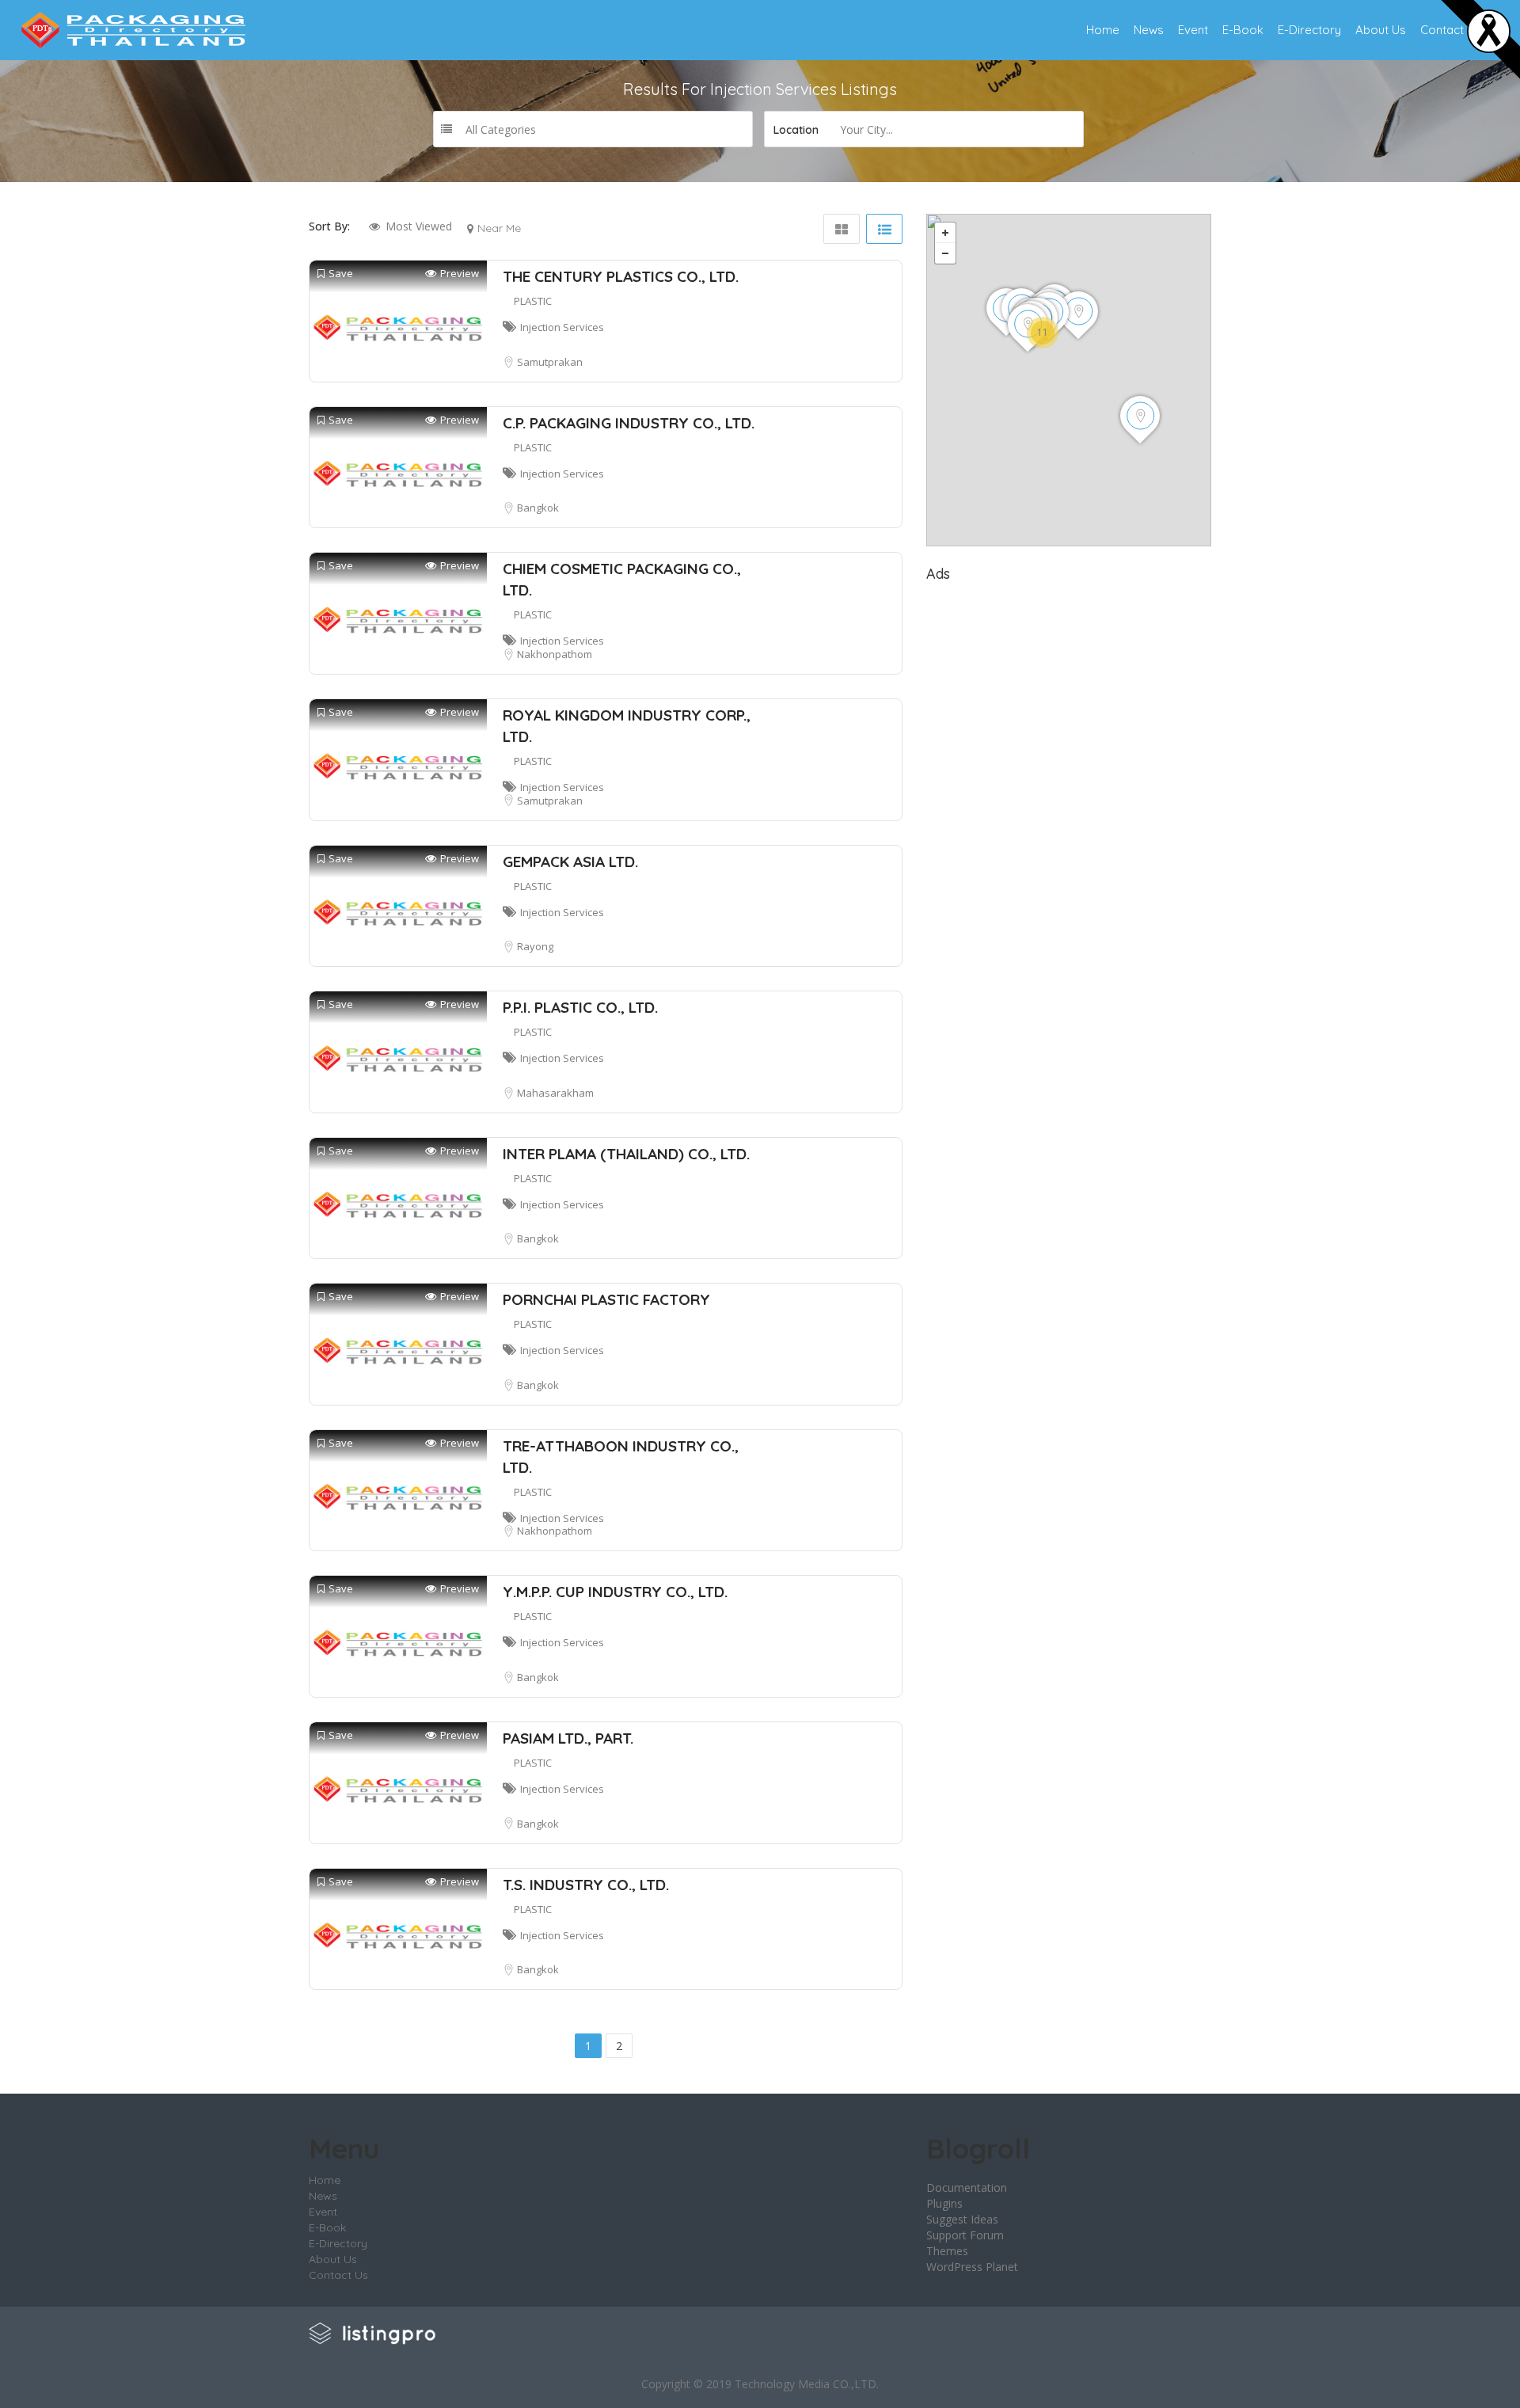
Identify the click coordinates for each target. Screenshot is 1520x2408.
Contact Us (1451, 30)
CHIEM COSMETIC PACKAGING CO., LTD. (622, 579)
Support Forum (965, 2235)
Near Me (499, 228)
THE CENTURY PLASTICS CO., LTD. (621, 276)
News (1149, 30)
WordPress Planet (972, 2267)
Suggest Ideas (962, 2219)
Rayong (535, 946)
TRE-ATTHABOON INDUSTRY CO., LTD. (621, 1457)
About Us (1381, 30)
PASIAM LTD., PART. (568, 1738)
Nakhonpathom (555, 654)
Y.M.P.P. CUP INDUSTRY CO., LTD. (615, 1592)
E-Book (1243, 30)
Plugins (944, 2203)
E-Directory (1309, 30)
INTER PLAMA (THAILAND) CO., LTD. (626, 1154)
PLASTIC (533, 301)
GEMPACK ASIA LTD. (570, 862)
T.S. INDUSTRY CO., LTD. (586, 1885)
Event (1193, 30)
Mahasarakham (555, 1093)
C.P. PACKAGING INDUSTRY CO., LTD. (629, 423)
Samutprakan (550, 362)
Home (1103, 30)
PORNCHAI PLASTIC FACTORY (606, 1299)
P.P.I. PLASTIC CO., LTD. (580, 1007)
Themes (947, 2251)
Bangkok (538, 508)
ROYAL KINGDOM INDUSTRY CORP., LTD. (627, 726)
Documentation (967, 2187)
